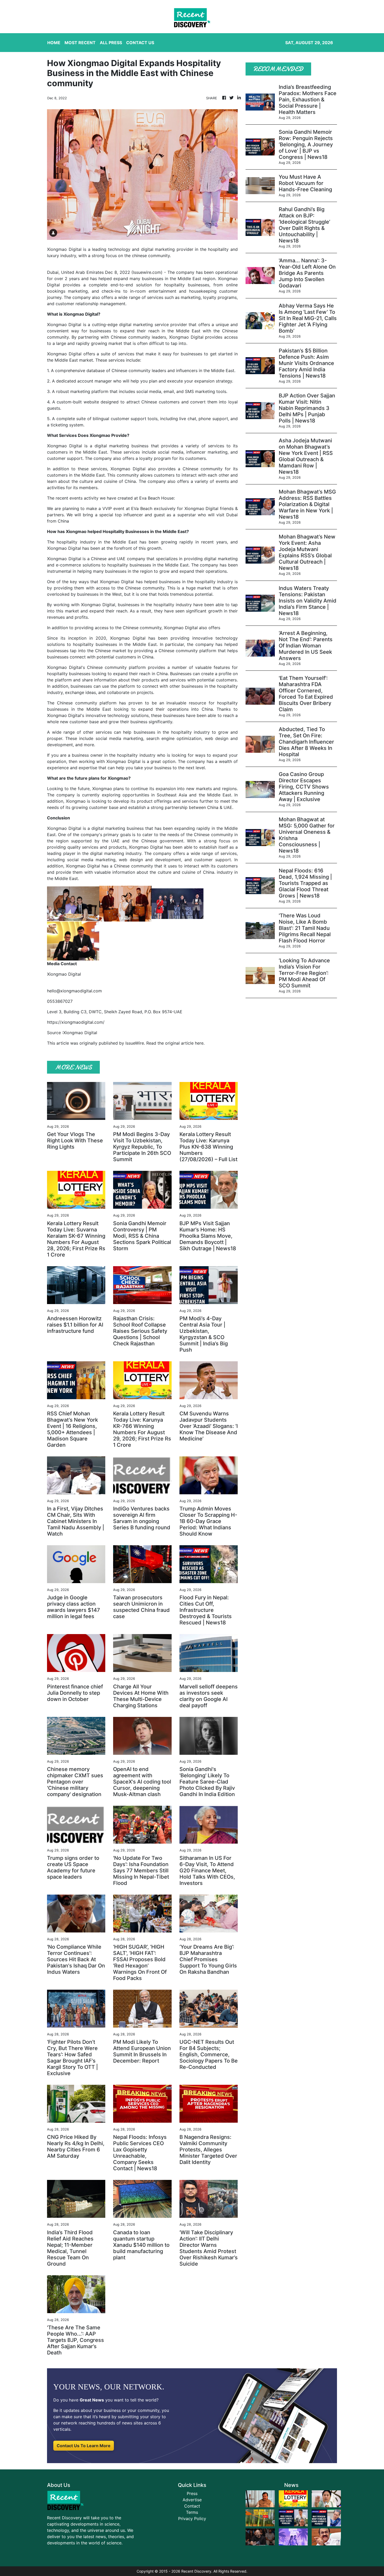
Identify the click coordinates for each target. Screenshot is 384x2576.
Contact (192, 2506)
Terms (192, 2512)
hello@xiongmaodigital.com (74, 991)
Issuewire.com (147, 272)
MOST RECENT (80, 43)
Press (192, 2493)
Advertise (192, 2500)
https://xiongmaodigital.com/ (76, 1022)
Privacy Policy (192, 2519)
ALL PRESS (111, 43)
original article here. (185, 1043)
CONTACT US (140, 43)
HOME (54, 43)
